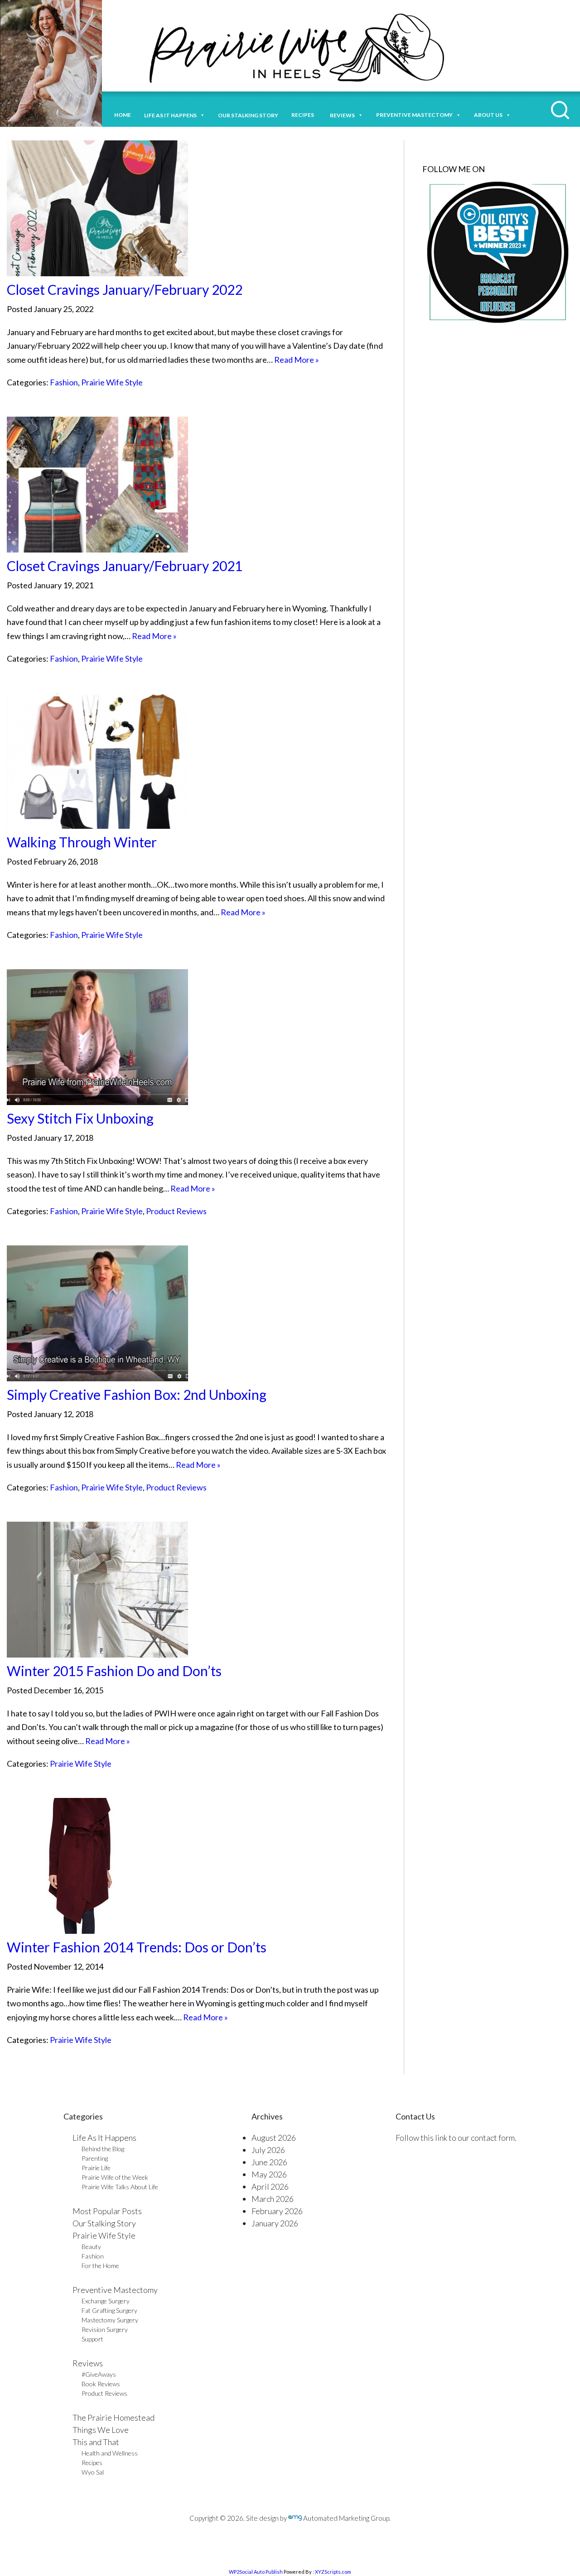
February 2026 (277, 2211)
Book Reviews (101, 2384)
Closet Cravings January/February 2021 (125, 566)
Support (92, 2339)
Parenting (95, 2158)
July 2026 (268, 2150)
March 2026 (273, 2199)
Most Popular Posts (107, 2211)
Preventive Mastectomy (414, 115)
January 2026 (275, 2223)
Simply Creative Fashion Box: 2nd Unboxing (137, 1394)
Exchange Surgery (106, 2301)
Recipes (304, 115)
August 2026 (274, 2138)
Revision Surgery (105, 2329)
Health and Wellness (110, 2453)
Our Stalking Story (104, 2223)
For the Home (100, 2266)
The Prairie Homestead (114, 2417)
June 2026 (269, 2162)
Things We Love (101, 2430)
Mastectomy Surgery (110, 2320)
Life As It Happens (104, 2138)
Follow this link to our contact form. (456, 2138)
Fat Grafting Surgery (109, 2310)
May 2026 (269, 2174)
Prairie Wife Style (112, 382)
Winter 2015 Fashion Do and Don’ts (114, 1671)
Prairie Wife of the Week (115, 2177)
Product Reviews (176, 1211)
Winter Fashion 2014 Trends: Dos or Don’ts (137, 1947)
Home (123, 115)
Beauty (91, 2247)
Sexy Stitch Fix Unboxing (80, 1118)
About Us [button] (488, 115)
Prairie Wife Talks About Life (120, 2187)
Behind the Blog (103, 2149)
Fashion (64, 382)
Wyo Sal (93, 2472)
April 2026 (270, 2187)
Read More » (297, 360)
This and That (96, 2442)
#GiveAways (99, 2374)
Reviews (88, 2363)
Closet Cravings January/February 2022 (125, 289)
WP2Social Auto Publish (256, 2572)
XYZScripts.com (333, 2572)
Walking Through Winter (82, 842)
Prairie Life (96, 2168)
